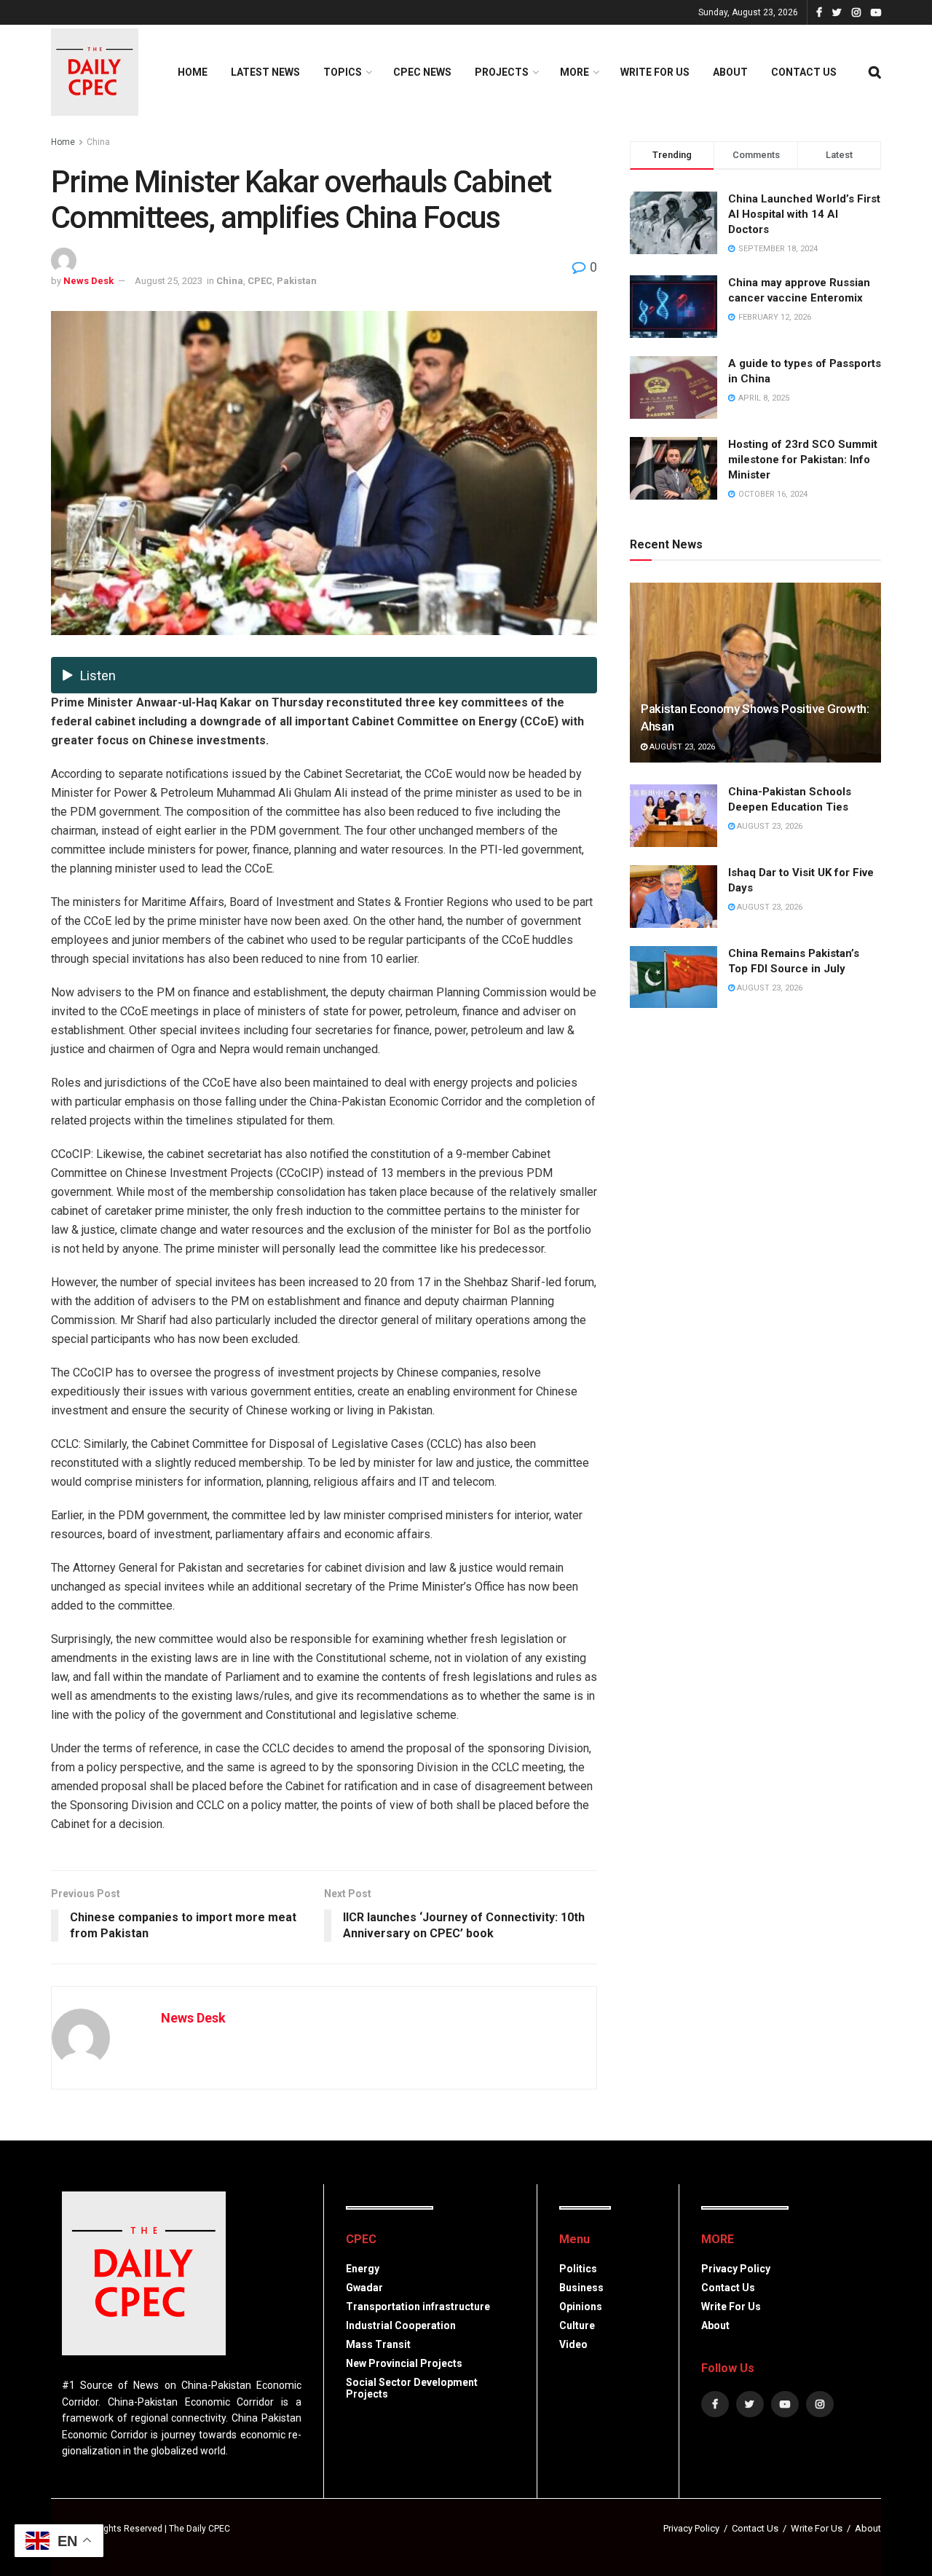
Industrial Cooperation (401, 2325)
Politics (578, 2269)
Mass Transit (378, 2344)
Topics (343, 72)
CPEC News (422, 72)
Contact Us (804, 72)
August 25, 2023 (169, 281)
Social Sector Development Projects (412, 2388)
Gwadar (364, 2288)
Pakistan (297, 281)
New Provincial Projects (404, 2363)
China (98, 142)
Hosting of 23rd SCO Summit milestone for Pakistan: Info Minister (803, 460)
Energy (363, 2269)
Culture (577, 2325)
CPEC (260, 281)
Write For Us (655, 72)
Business (581, 2288)
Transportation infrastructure (418, 2307)
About (730, 72)
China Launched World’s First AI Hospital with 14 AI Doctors (804, 214)
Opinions (581, 2307)
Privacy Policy (736, 2269)
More (574, 72)
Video (573, 2344)
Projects (502, 72)
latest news (265, 72)
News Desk (88, 281)
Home (193, 72)
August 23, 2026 (681, 747)
